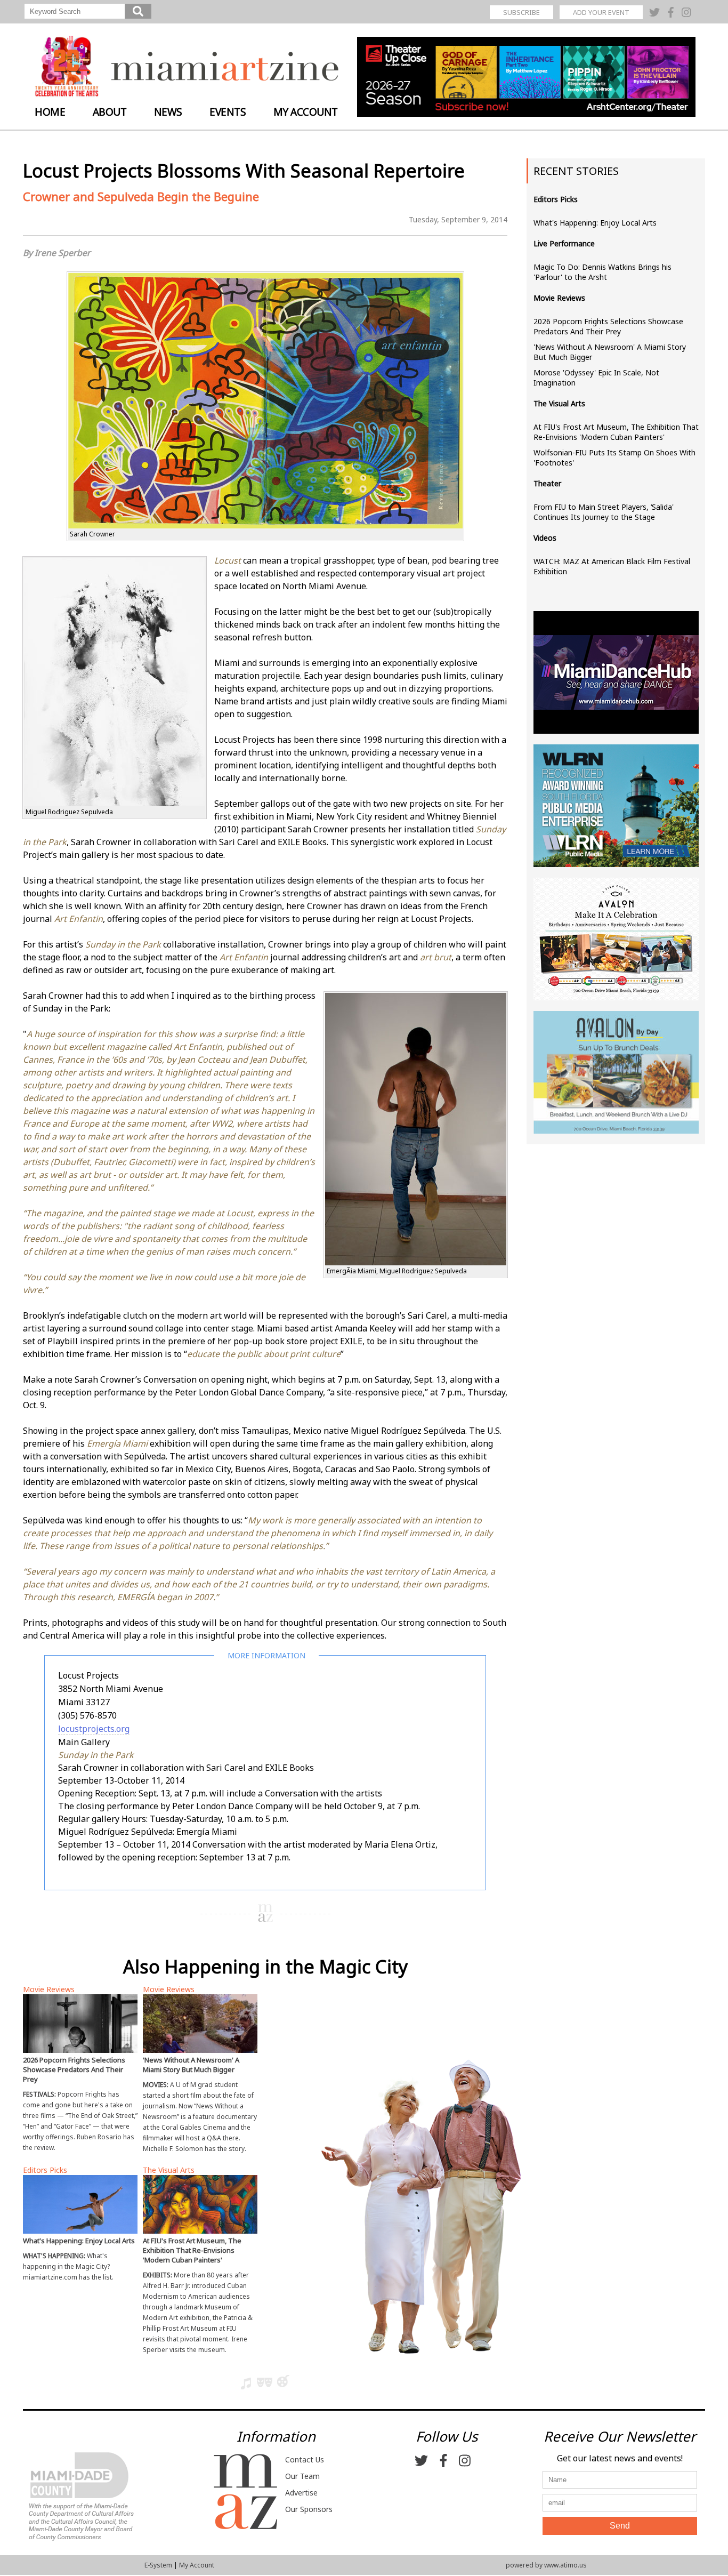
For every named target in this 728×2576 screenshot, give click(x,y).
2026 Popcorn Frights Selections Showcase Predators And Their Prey (608, 326)
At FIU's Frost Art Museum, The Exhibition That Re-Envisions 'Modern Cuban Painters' (616, 432)
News (168, 112)
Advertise (301, 2493)
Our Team (302, 2476)
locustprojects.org (94, 1729)
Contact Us (305, 2459)
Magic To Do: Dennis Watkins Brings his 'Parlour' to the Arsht (602, 272)
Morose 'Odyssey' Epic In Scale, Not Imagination (596, 378)
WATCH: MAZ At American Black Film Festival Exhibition (612, 566)
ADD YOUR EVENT (601, 12)
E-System (158, 2565)
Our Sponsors (309, 2509)
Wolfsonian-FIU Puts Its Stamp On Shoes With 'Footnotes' (614, 458)
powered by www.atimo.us (546, 2565)
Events (228, 112)
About (110, 112)
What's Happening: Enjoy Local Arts (595, 223)
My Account (306, 112)
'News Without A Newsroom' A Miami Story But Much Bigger (610, 352)
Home (50, 112)
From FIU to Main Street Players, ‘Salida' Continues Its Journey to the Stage (604, 512)
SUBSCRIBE (521, 12)
